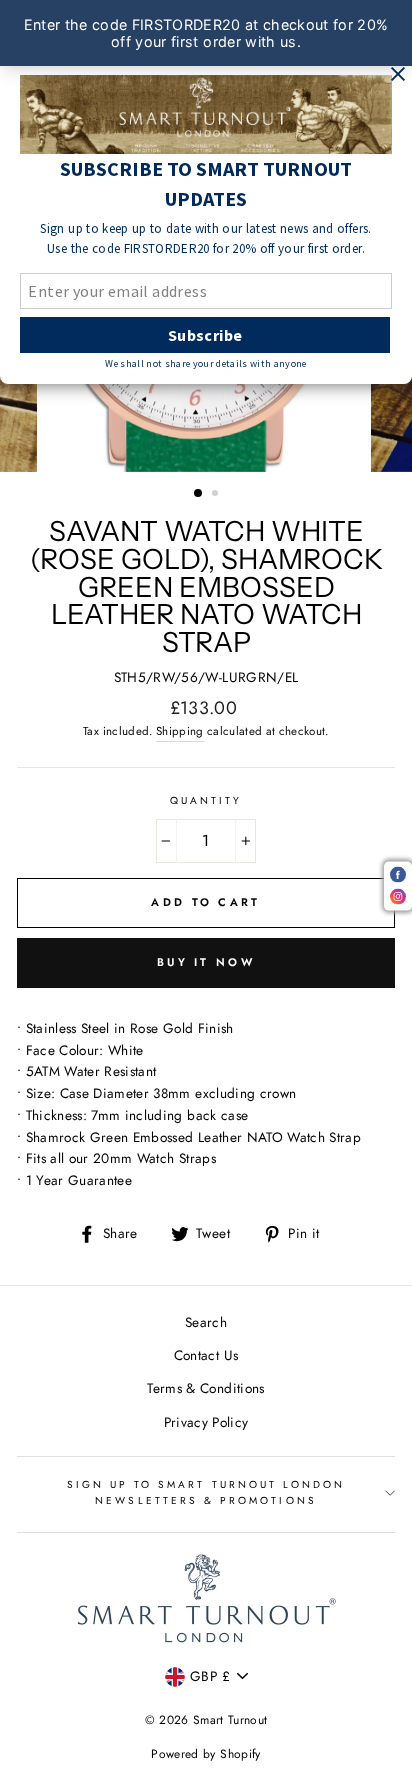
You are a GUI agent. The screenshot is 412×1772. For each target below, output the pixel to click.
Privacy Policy (206, 1422)
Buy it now (206, 962)
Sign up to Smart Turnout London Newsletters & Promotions (206, 1492)
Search (206, 1322)
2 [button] (217, 495)
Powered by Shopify (205, 1754)
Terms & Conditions (205, 1388)
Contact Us (206, 1355)
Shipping (180, 731)
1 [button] (199, 494)
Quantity (206, 800)
